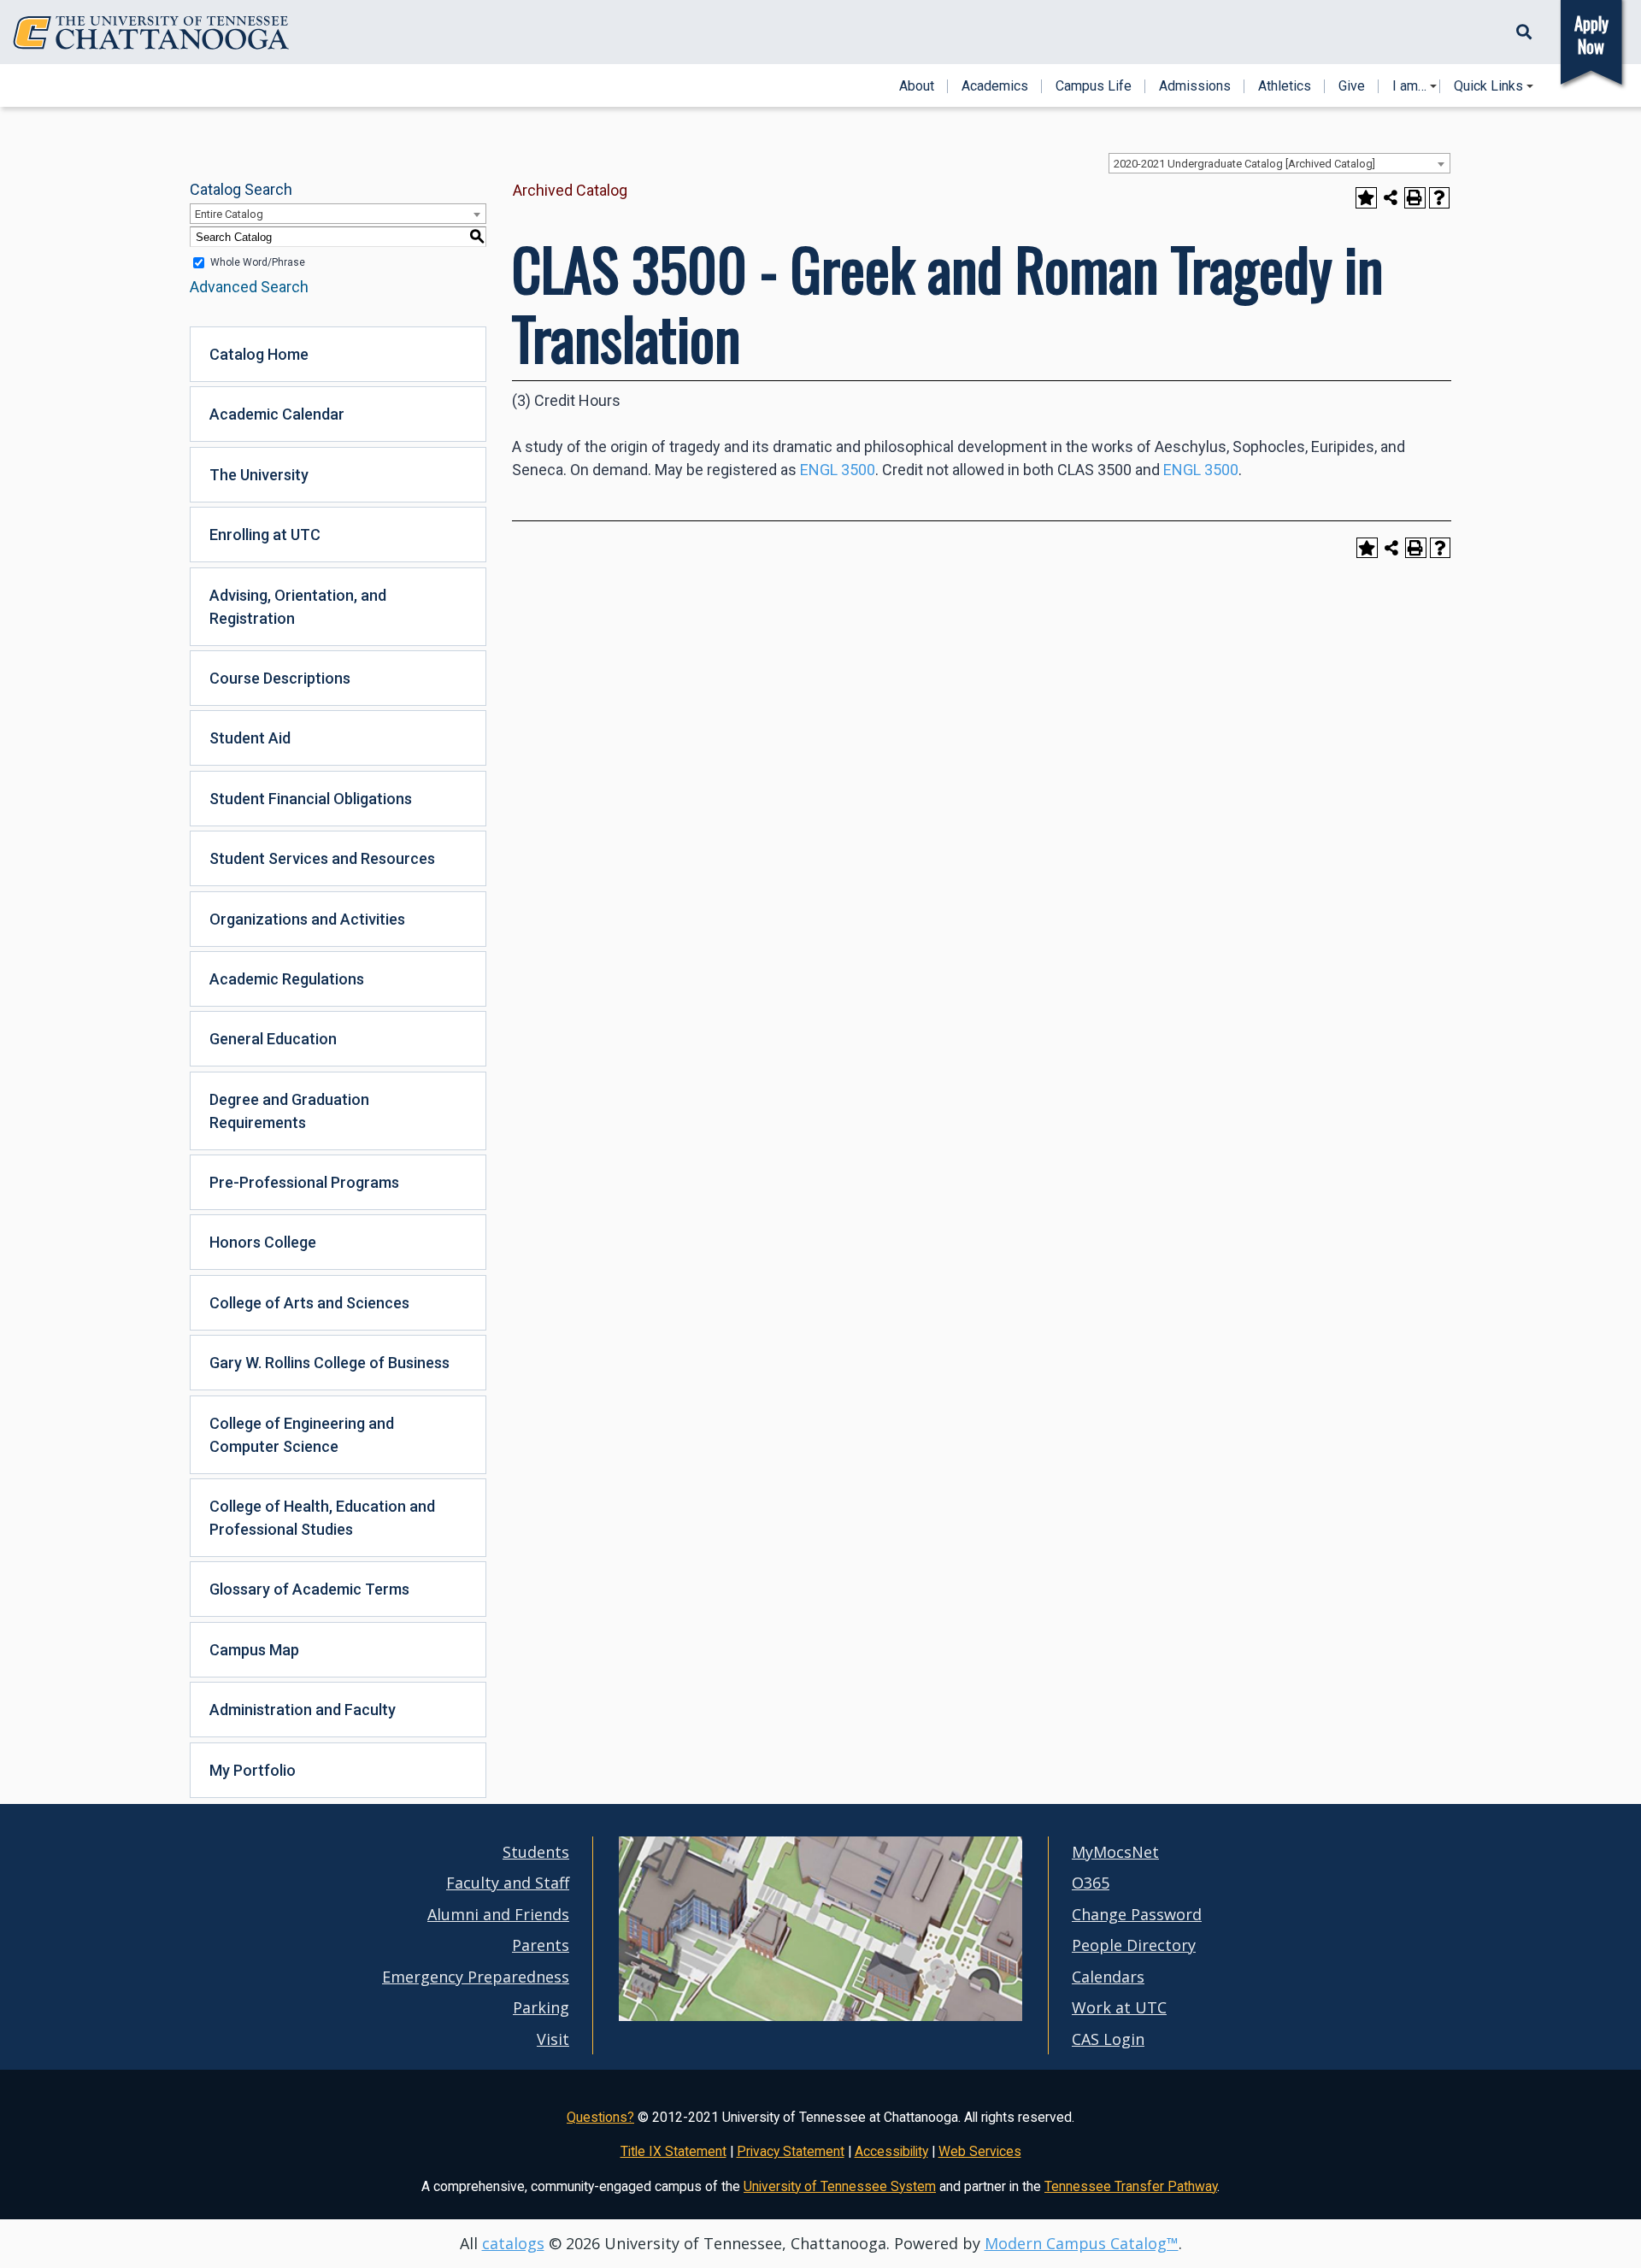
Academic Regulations (287, 979)
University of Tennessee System (840, 2186)
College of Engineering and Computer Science (302, 1435)
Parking (541, 2007)
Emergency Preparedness (476, 1977)
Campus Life (1094, 86)
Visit (553, 2039)
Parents (541, 1945)
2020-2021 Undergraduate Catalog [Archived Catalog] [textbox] (1244, 164)
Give (1352, 86)
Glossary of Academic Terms (309, 1589)
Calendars (1108, 1977)
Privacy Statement (791, 2151)
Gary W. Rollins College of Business (329, 1363)
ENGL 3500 (838, 470)
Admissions (1195, 86)
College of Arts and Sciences (309, 1303)
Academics (995, 86)
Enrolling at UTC (265, 535)
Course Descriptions (280, 678)
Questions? (600, 2117)
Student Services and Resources (322, 858)
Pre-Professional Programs (304, 1182)
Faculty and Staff (508, 1883)
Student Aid (250, 738)
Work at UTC (1119, 2007)
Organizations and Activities (307, 919)
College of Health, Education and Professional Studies (322, 1518)
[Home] (151, 33)
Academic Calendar (277, 414)
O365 (1091, 1883)
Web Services (980, 2151)
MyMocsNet (1115, 1852)
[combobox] (1279, 163)
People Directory (1134, 1945)
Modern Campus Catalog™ (1082, 2243)
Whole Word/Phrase (258, 262)
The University (259, 475)
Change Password (1137, 1914)
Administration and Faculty (303, 1710)
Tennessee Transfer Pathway (1131, 2186)
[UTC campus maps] (820, 2016)
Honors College (263, 1242)
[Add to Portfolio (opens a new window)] (1366, 198)
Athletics (1285, 86)
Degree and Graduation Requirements (289, 1111)
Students (536, 1852)
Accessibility (891, 2151)
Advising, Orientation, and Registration (298, 607)
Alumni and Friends (498, 1914)
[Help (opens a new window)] (1440, 198)
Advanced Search (249, 287)
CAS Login (1108, 2039)
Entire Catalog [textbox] (229, 214)
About (917, 86)
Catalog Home (259, 354)
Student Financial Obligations (311, 799)
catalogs (513, 2243)
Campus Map (254, 1650)
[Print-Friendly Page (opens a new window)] (1415, 198)
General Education (273, 1039)
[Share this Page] (1391, 198)
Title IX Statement (673, 2151)
